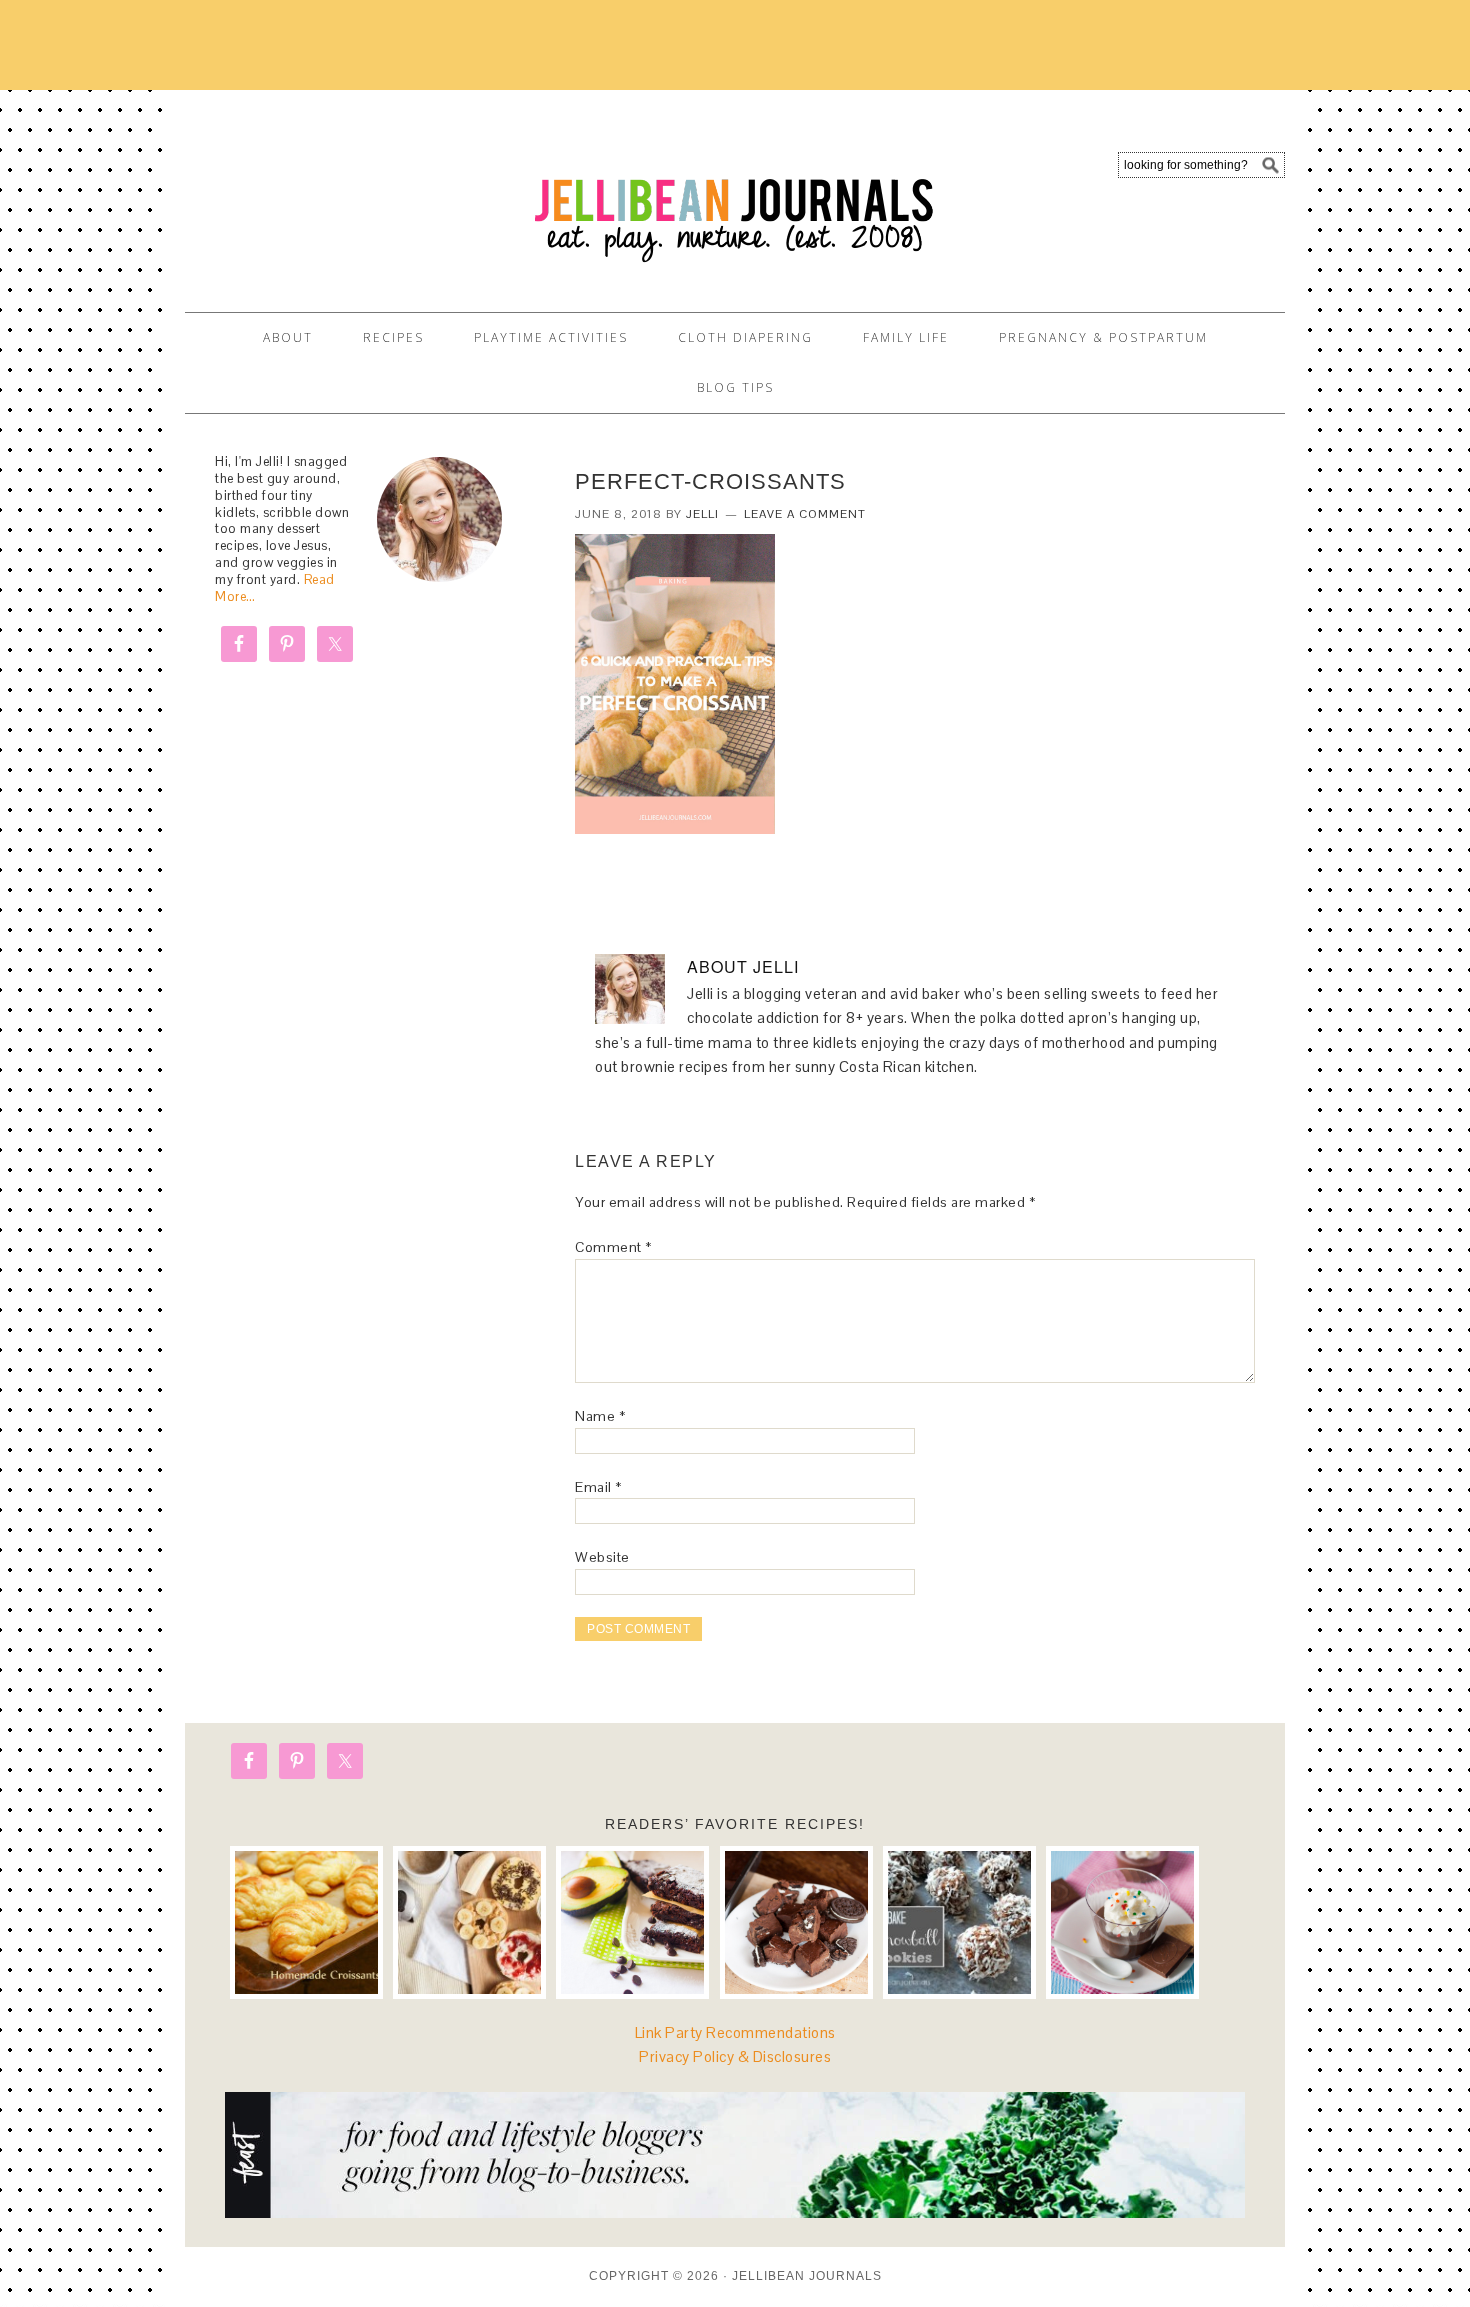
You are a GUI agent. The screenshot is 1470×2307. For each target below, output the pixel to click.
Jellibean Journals (365, 192)
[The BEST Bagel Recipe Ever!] (469, 1922)
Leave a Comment (805, 514)
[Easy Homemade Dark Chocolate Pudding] (1122, 1922)
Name (600, 1416)
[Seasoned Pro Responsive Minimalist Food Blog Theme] (735, 2212)
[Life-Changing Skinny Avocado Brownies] (632, 1922)
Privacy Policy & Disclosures (735, 2056)
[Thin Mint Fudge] (796, 1922)
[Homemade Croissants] (306, 1922)
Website (602, 1557)
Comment (613, 1247)
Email (598, 1487)
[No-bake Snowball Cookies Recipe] (959, 1922)
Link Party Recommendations (735, 2032)
